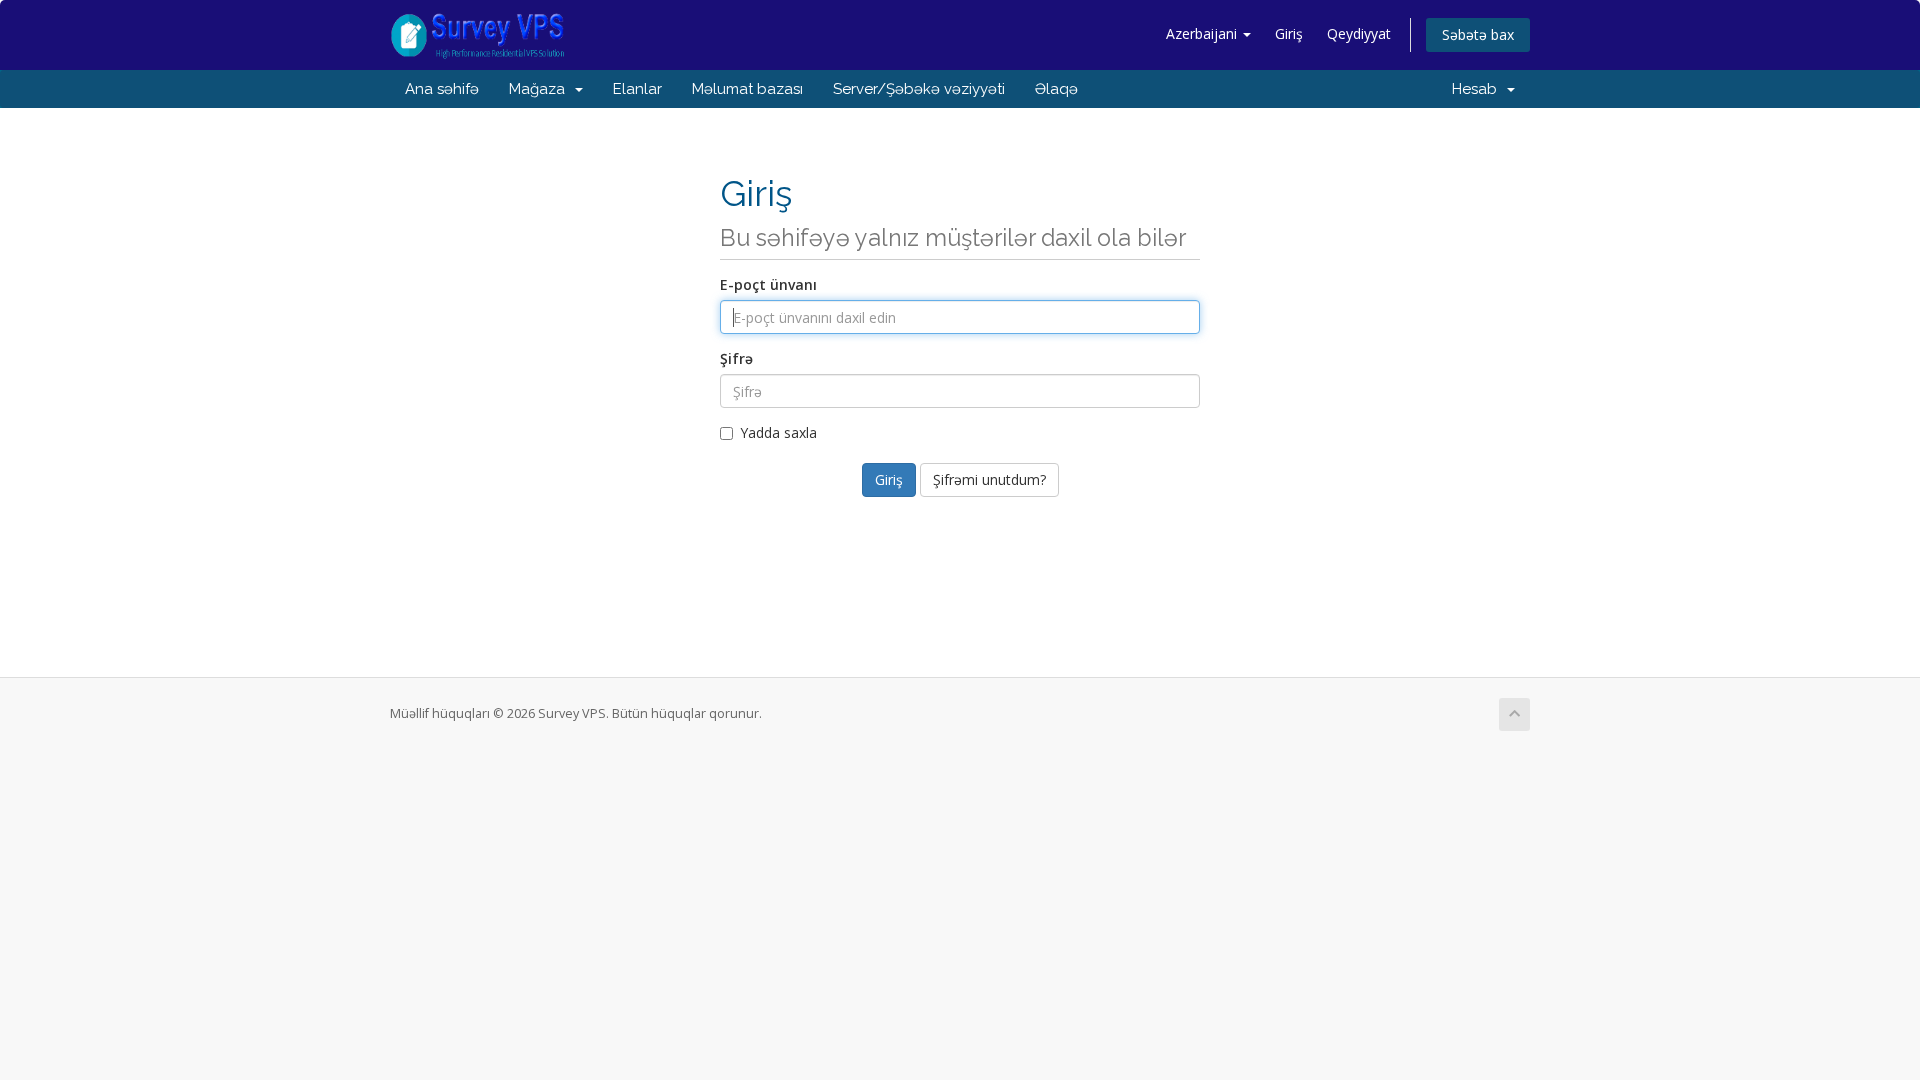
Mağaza (541, 89)
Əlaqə (1056, 89)
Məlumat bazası (747, 89)
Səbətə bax (1478, 34)
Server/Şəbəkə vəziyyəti (919, 89)
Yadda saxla (778, 432)
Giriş (1289, 33)
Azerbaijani (1203, 33)
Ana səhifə (442, 89)
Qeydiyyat (1359, 33)
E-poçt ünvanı (768, 284)
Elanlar (637, 89)
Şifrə (736, 358)
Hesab (1478, 89)
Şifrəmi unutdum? (989, 479)
